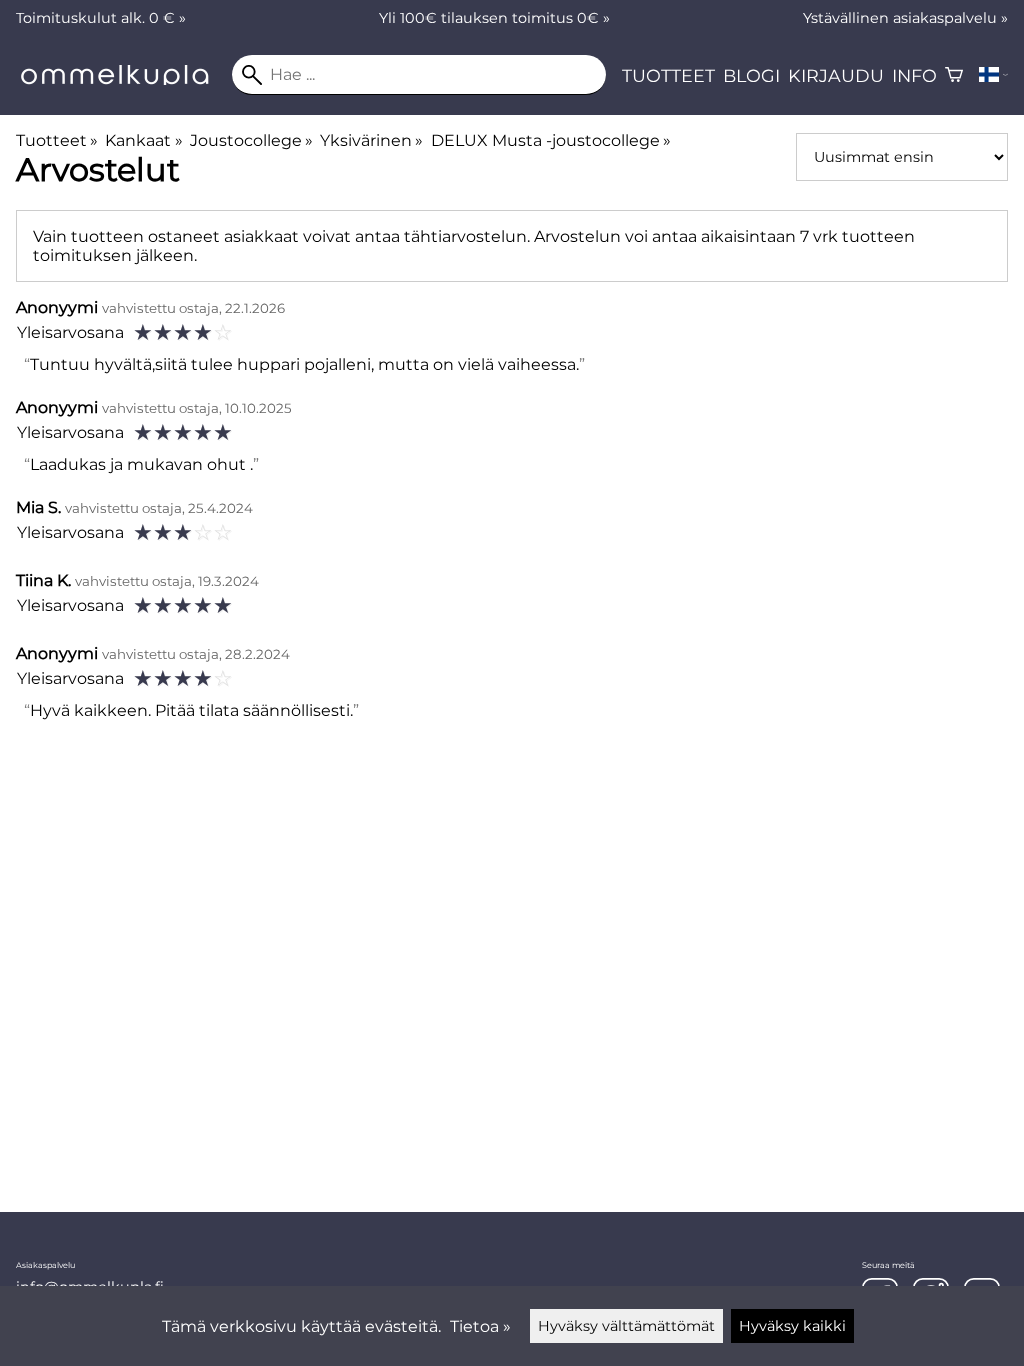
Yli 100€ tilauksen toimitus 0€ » (494, 18)
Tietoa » (480, 1326)
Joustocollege (251, 140)
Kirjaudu (836, 75)
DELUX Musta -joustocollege (551, 140)
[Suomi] (993, 75)
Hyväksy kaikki (792, 1326)
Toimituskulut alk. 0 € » (101, 18)
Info (914, 75)
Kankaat (143, 140)
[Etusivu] (124, 79)
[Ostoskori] (954, 75)
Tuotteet (668, 75)
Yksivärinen (371, 140)
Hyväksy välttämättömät (626, 1326)
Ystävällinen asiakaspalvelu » (905, 18)
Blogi (751, 75)
